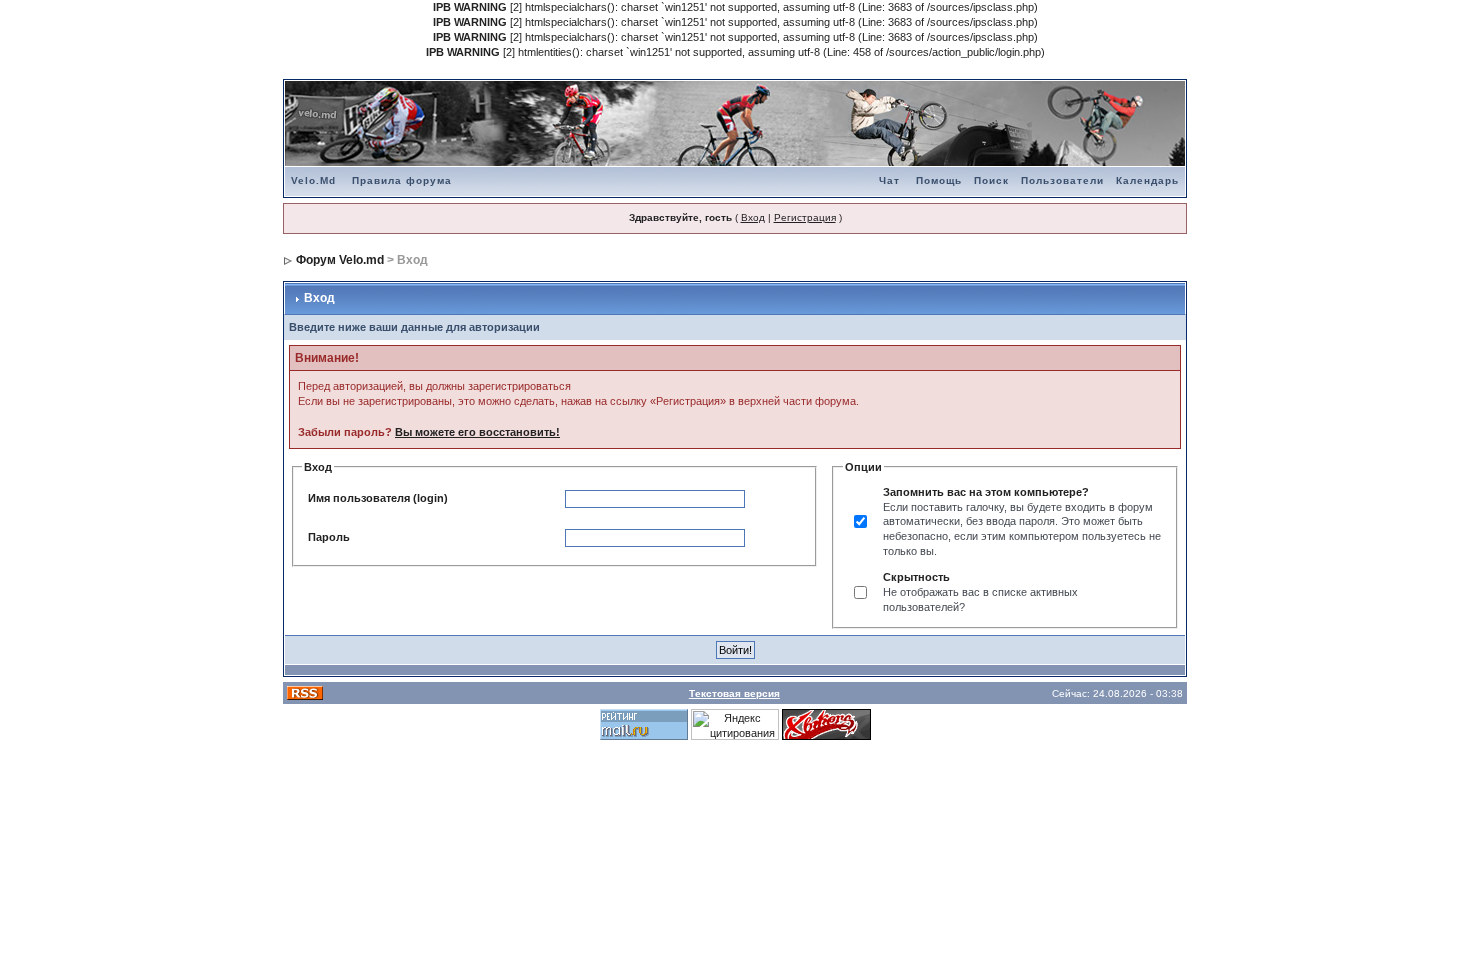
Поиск (991, 180)
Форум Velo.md (340, 260)
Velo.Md (313, 180)
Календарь (1147, 180)
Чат (889, 180)
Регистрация (805, 217)
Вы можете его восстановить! (477, 432)
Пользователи (1062, 180)
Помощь (939, 180)
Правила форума (402, 180)
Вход (753, 217)
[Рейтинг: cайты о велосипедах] (826, 724)
